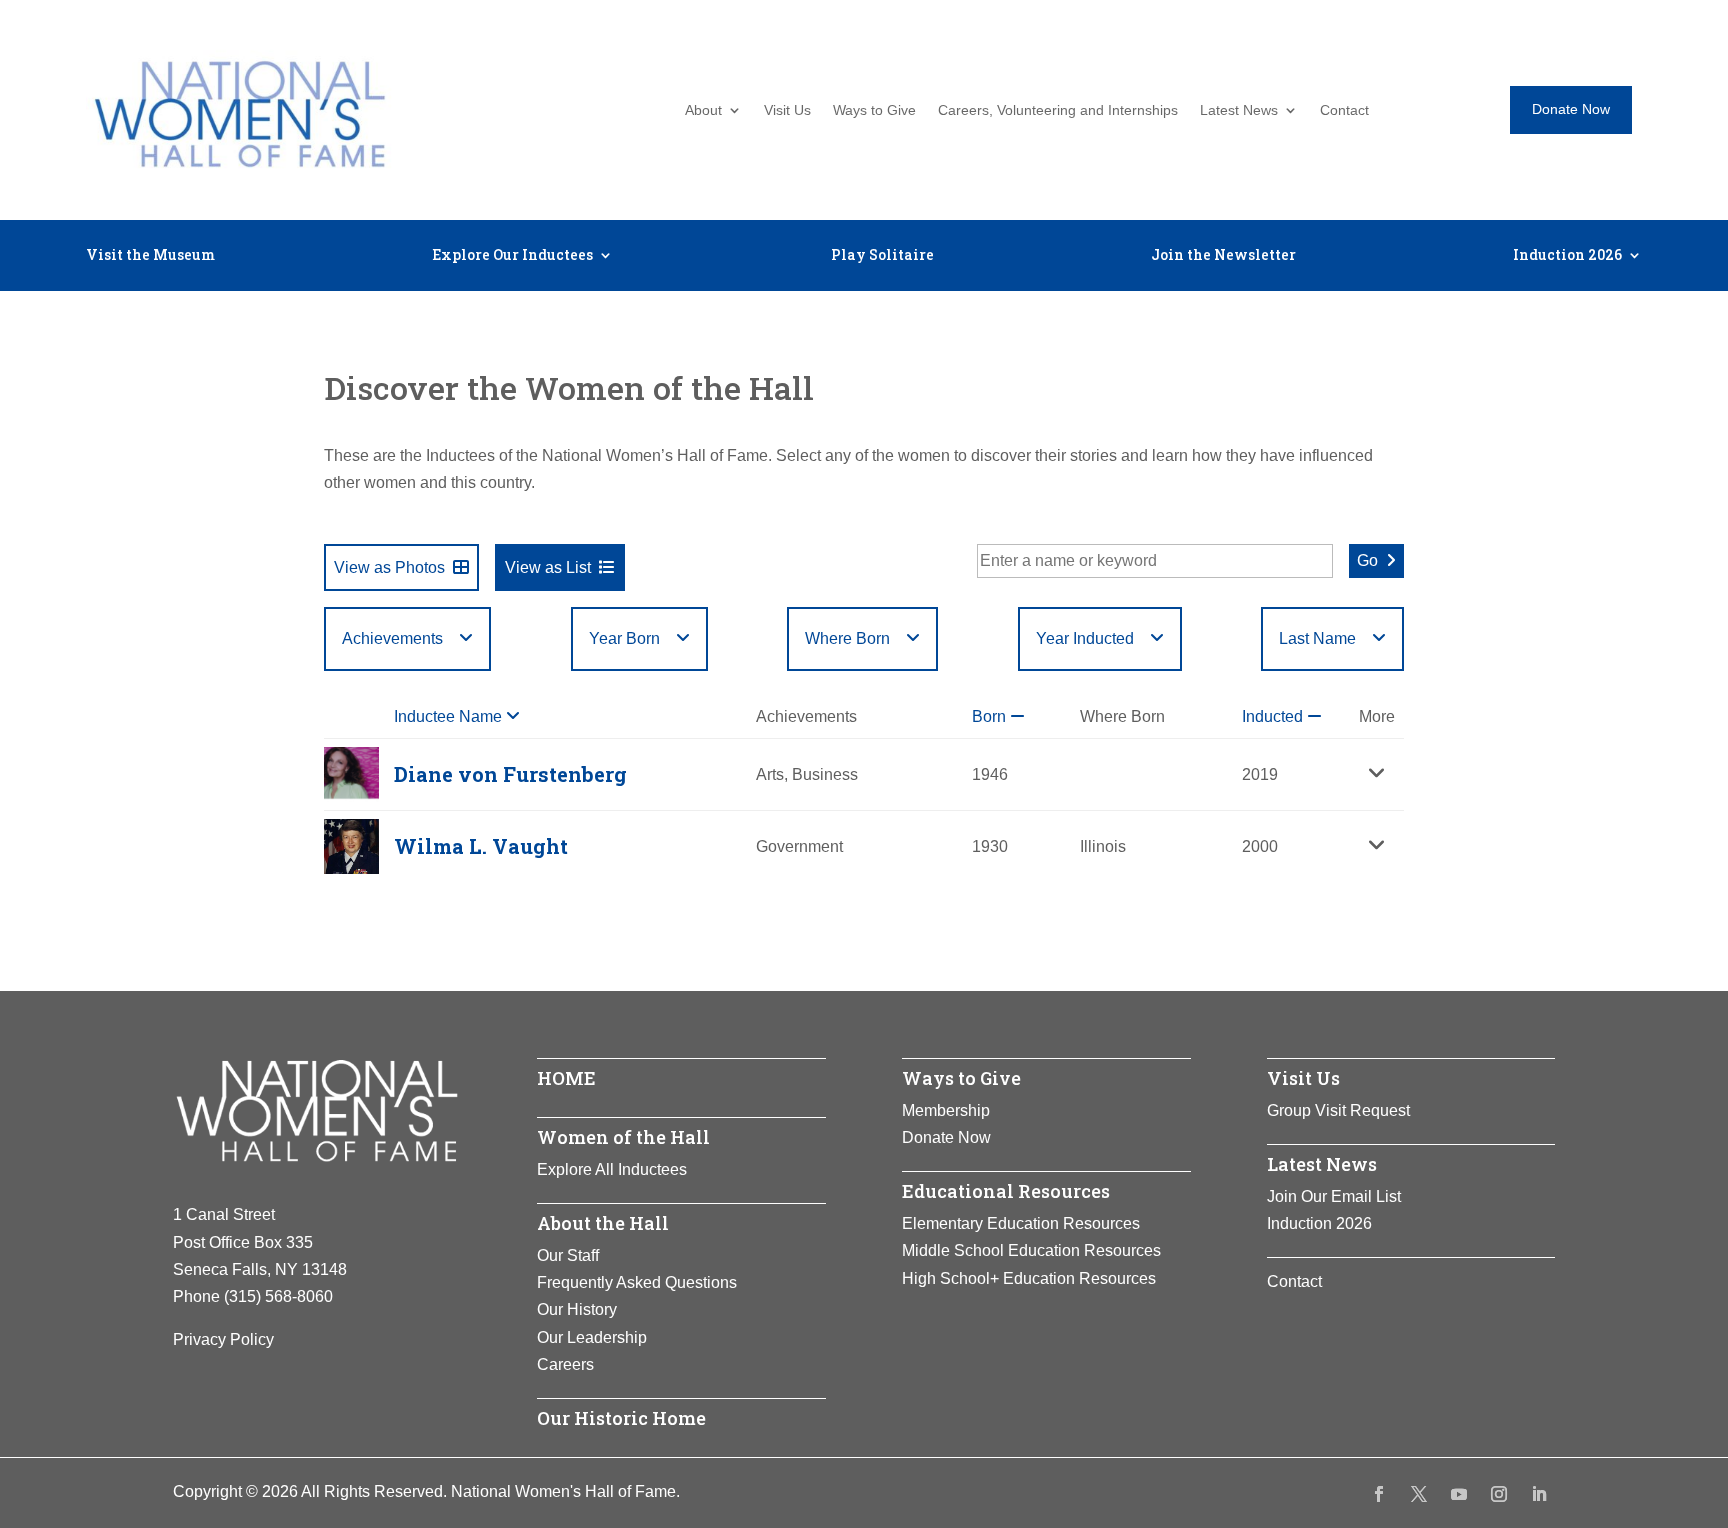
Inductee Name (450, 716)
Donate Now (1571, 109)
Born (991, 716)
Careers (565, 1364)
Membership (946, 1110)
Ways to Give (874, 110)
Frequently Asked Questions (637, 1282)
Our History (577, 1309)
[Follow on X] (1419, 1494)
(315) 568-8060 (278, 1296)
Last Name (1317, 638)
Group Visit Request (1338, 1110)
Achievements (392, 638)
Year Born (624, 638)
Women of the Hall (623, 1137)
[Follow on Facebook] (1379, 1494)
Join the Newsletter (1223, 256)
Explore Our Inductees (512, 256)
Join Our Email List (1334, 1196)
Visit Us (787, 110)
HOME (566, 1078)
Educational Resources (1006, 1191)
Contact (1344, 110)
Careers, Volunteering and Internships (1058, 110)
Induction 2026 (1567, 256)
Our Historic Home (621, 1418)
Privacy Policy (223, 1339)
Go (1367, 560)
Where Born (847, 638)
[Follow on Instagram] (1499, 1494)
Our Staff (568, 1255)
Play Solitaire (882, 256)
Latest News (1239, 110)
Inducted (1274, 716)
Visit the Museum (150, 256)
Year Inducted (1085, 638)
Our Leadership (592, 1337)
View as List (548, 567)
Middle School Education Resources (1031, 1250)
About (703, 110)
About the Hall (603, 1223)
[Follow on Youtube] (1459, 1494)
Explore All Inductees (612, 1169)
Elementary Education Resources (1021, 1223)
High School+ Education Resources (1029, 1278)
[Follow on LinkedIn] (1539, 1494)
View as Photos (389, 567)
